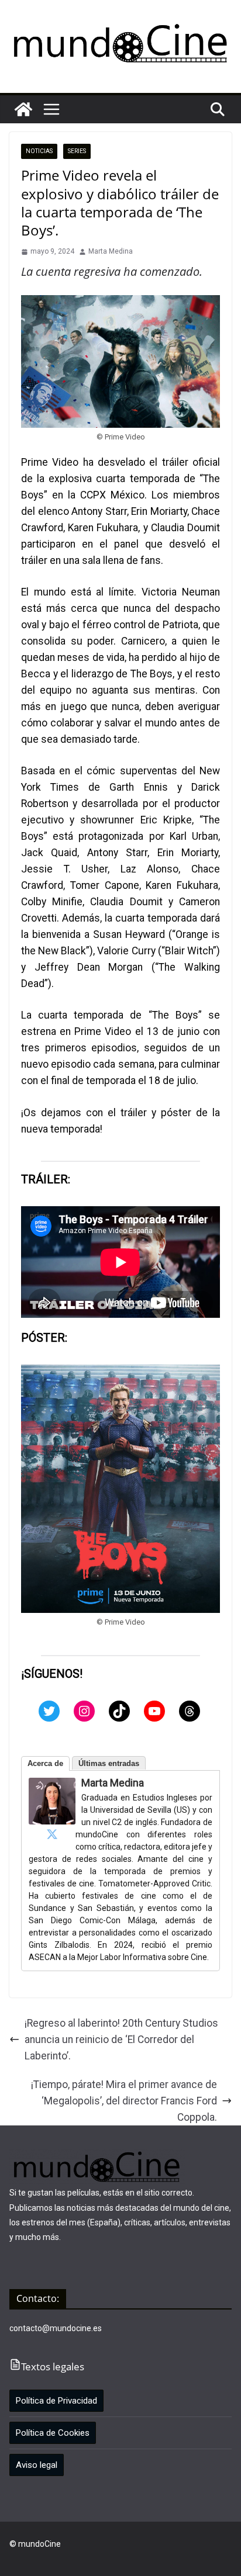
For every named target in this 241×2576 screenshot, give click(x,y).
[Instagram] (84, 1711)
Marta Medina (111, 251)
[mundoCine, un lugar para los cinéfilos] (23, 109)
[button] (51, 109)
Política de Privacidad (56, 2401)
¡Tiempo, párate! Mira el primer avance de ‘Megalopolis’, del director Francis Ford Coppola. (124, 2101)
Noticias (39, 151)
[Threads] (190, 1711)
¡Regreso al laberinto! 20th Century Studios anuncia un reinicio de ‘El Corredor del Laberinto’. (121, 2040)
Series (77, 151)
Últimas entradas (109, 1763)
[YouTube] (154, 1711)
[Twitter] (49, 1711)
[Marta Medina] (52, 1786)
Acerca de (45, 1763)
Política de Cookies (53, 2433)
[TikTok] (119, 1711)
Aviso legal (37, 2465)
